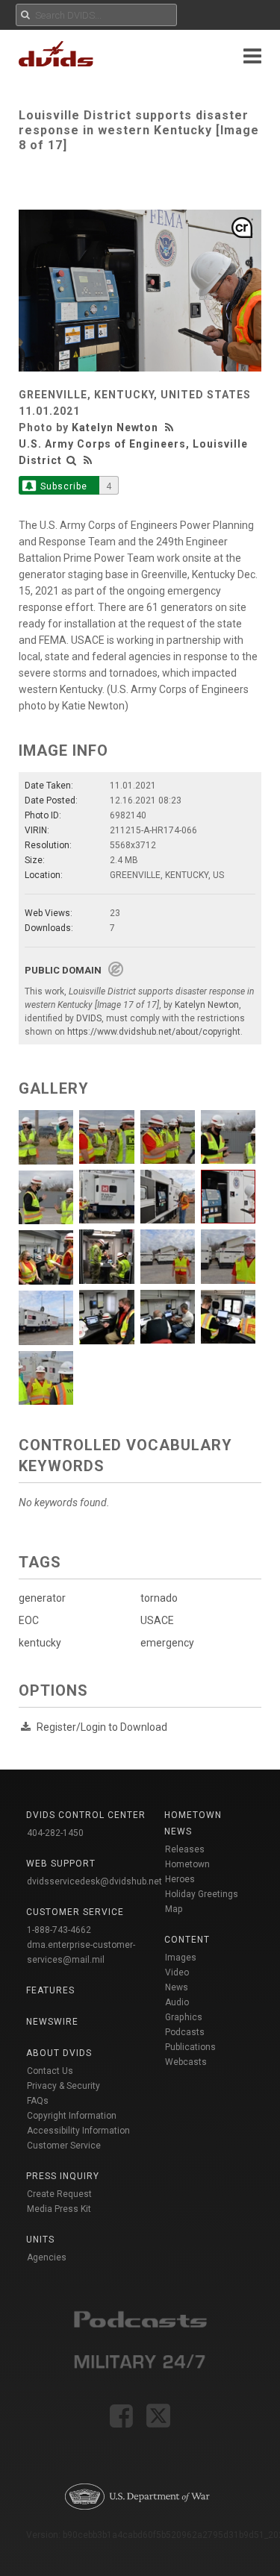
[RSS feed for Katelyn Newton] (171, 427)
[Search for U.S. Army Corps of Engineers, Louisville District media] (72, 460)
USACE (157, 1620)
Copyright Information (72, 2116)
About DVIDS (59, 2053)
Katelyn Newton (115, 427)
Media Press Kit (59, 2209)
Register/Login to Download (102, 1727)
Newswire (52, 2022)
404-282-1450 (55, 1833)
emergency (167, 1643)
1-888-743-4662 (59, 1930)
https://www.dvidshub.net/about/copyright (154, 1032)
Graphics (184, 2017)
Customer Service (64, 2146)
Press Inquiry (63, 2176)
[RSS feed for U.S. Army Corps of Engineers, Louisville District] (88, 460)
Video (177, 1972)
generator (42, 1598)
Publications (190, 2047)
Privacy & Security (63, 2086)
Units (40, 2240)
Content (187, 1940)
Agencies (47, 2257)
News (177, 1987)
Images (181, 1958)
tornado (159, 1598)
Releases (185, 1849)
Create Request (59, 2194)
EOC (29, 1620)
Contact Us (50, 2071)
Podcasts (185, 2032)
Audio (177, 2002)
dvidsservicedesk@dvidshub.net (94, 1881)
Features (50, 1990)
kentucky (40, 1643)
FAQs (38, 2101)
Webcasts (186, 2062)
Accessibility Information (78, 2131)
